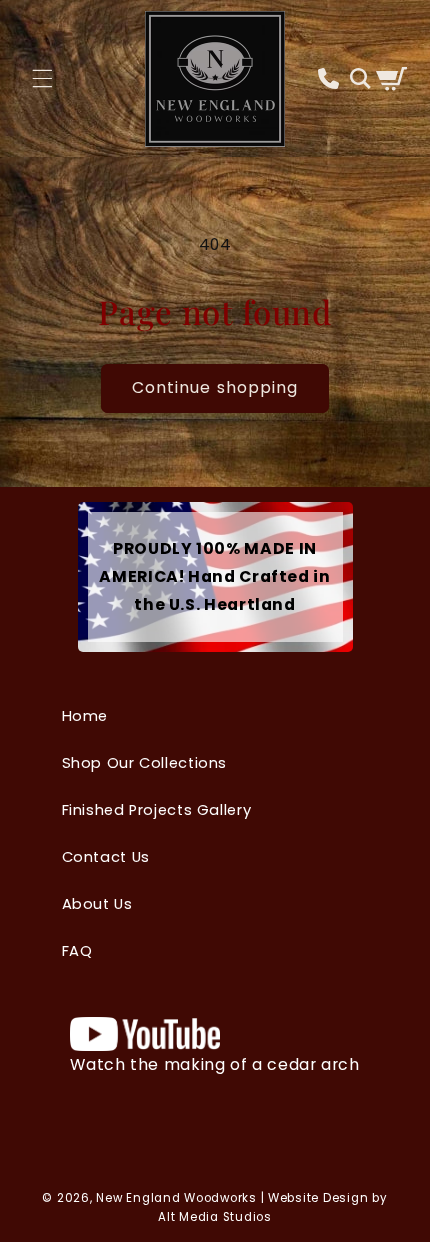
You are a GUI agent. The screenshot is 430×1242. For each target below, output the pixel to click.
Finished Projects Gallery (157, 810)
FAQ (77, 951)
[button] (43, 79)
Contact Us (106, 857)
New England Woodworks (176, 1198)
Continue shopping (215, 387)
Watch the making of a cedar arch (214, 1064)
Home (85, 716)
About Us (97, 904)
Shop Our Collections (145, 763)
